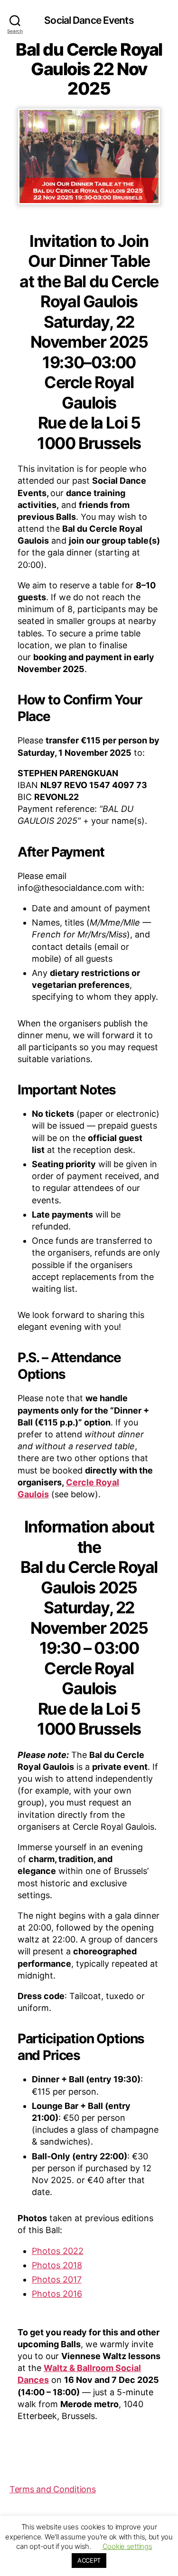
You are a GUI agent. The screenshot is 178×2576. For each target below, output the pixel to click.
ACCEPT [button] (89, 2560)
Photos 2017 (57, 2279)
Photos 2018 (57, 2265)
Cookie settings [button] (127, 2546)
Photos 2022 (58, 2251)
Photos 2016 (57, 2294)
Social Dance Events (89, 20)
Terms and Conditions (53, 2489)
